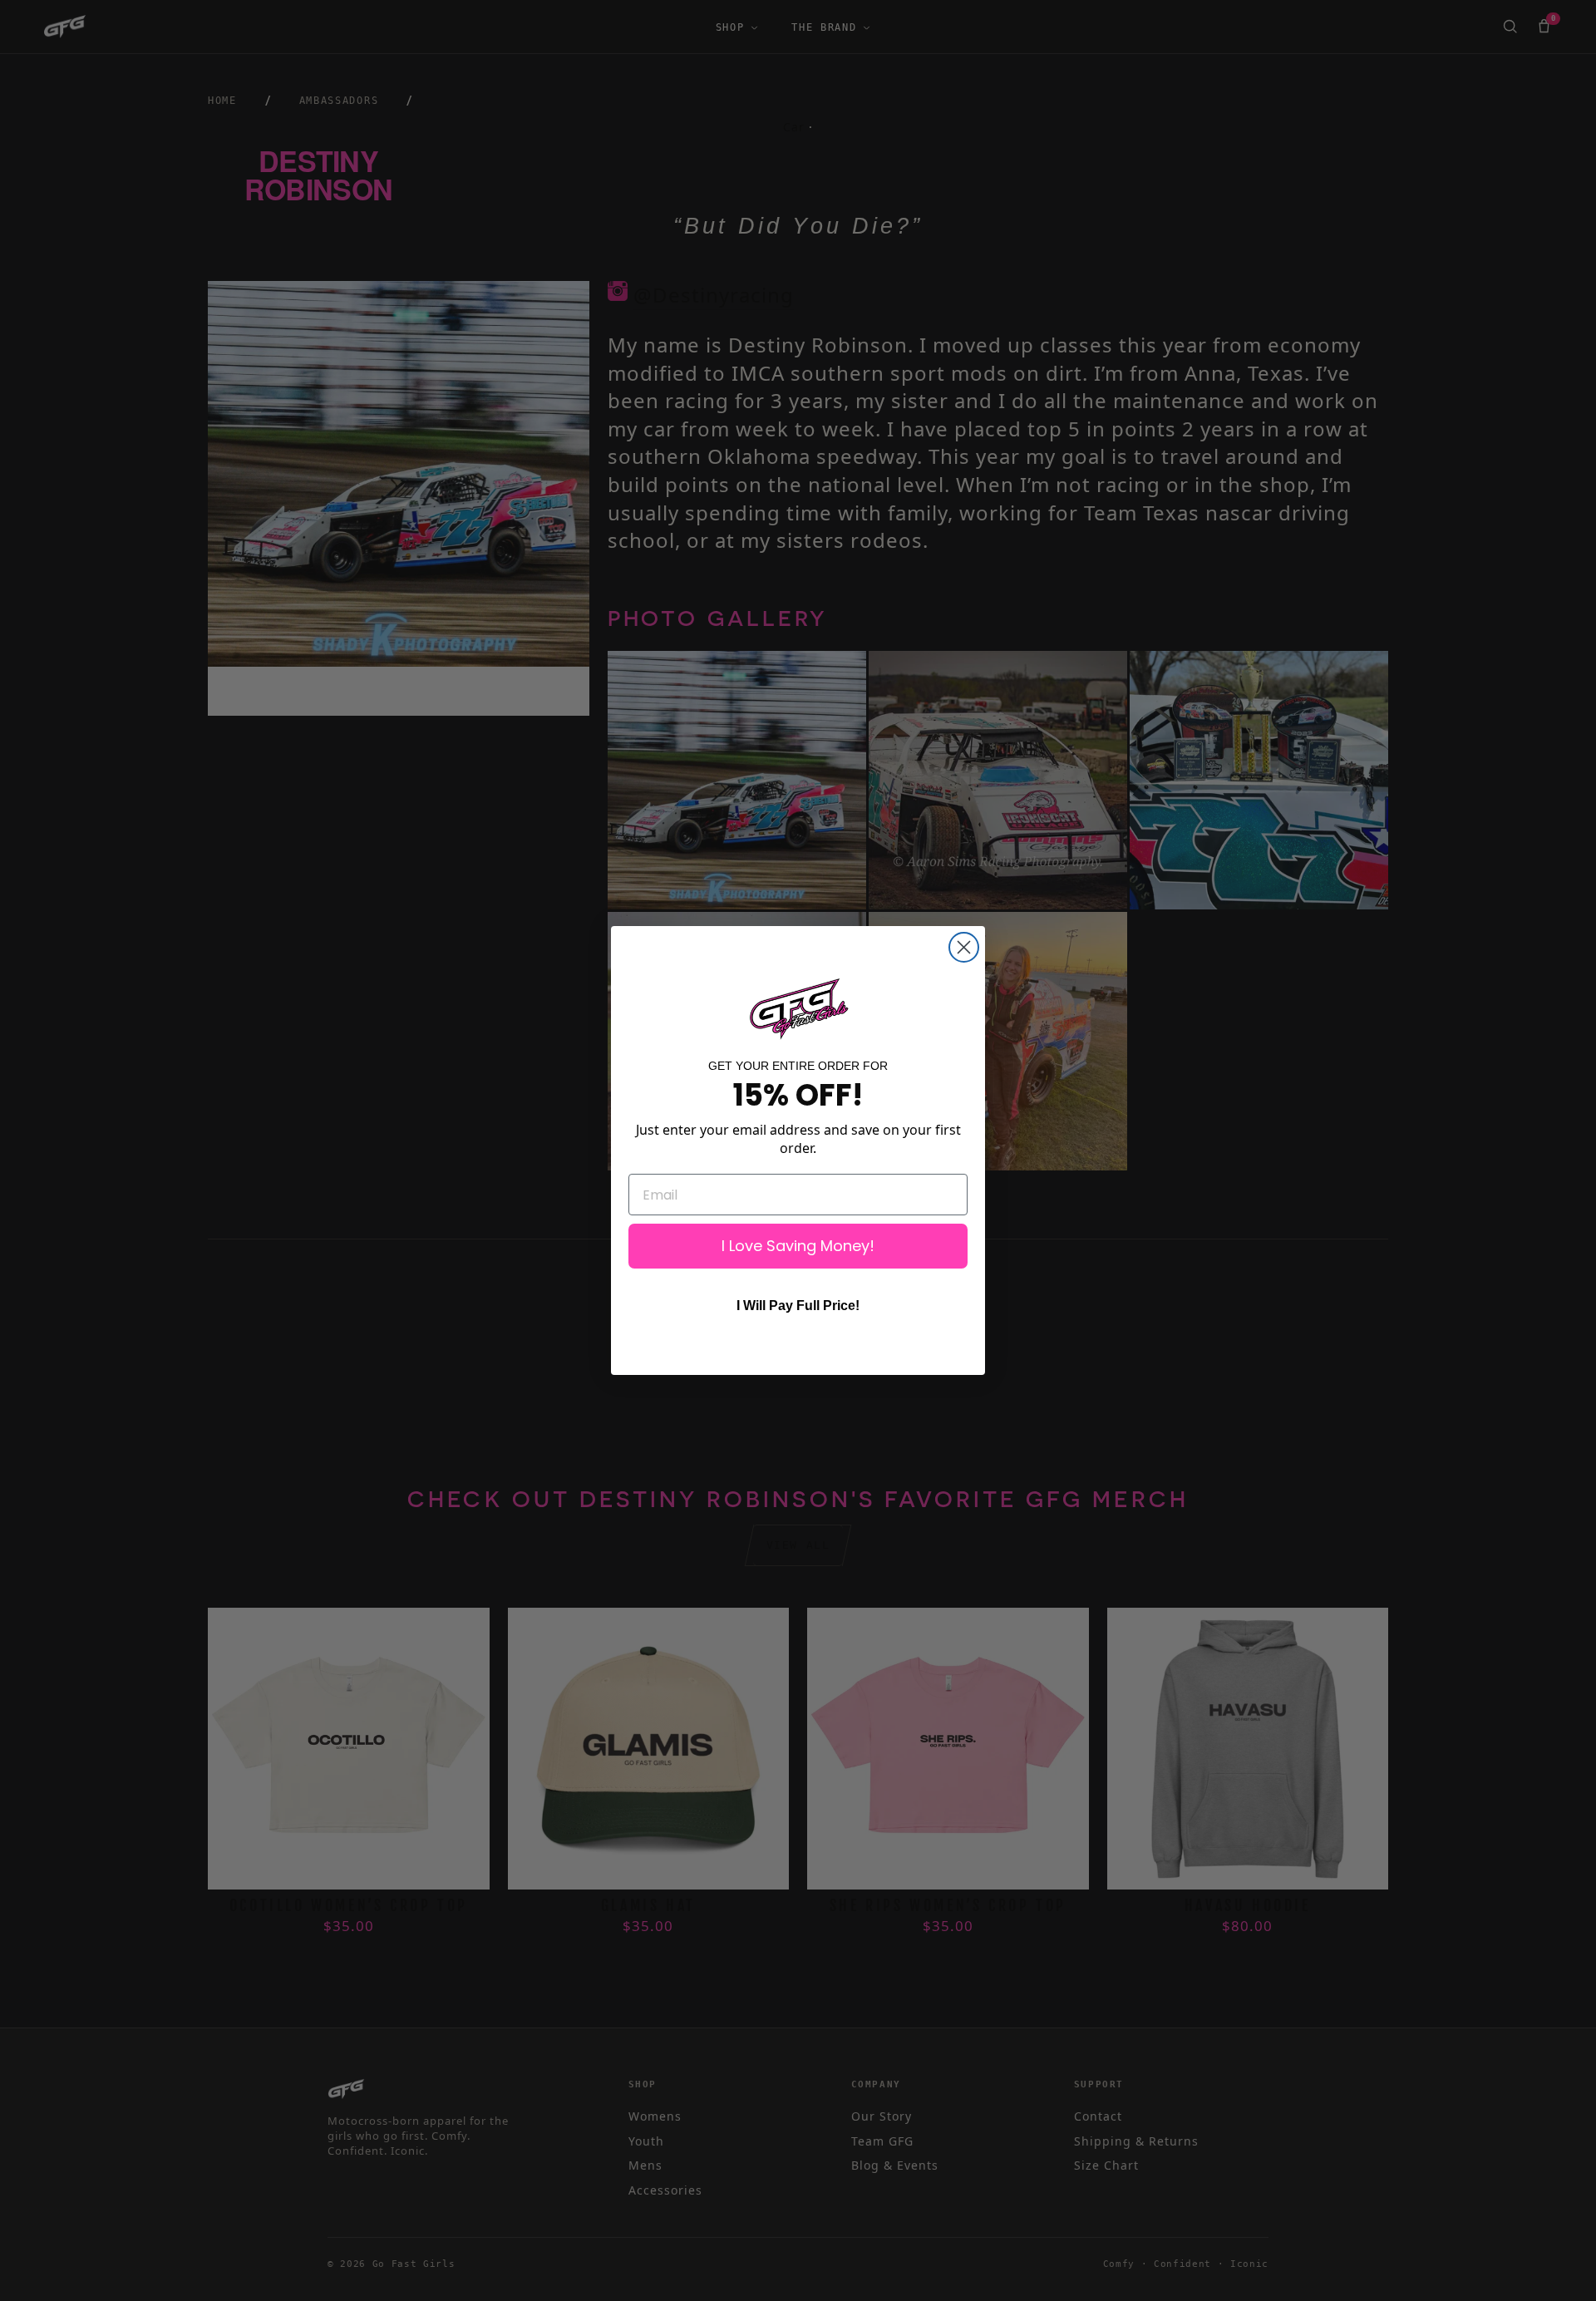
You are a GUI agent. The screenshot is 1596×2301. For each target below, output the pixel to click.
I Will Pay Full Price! (798, 1306)
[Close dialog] (964, 947)
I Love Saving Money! (798, 1246)
